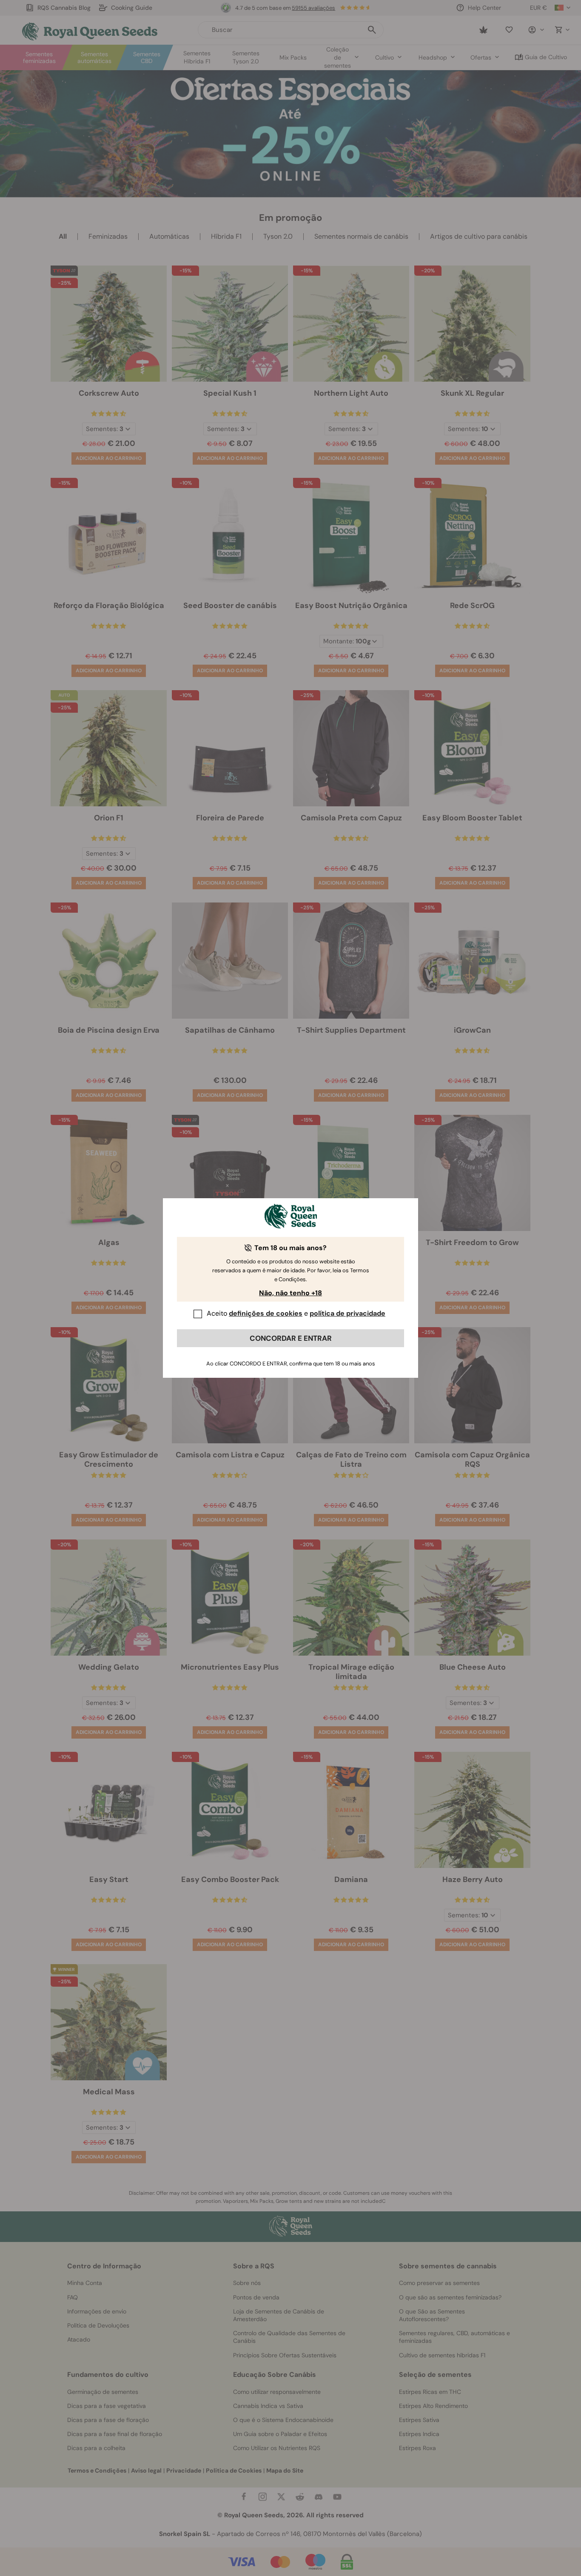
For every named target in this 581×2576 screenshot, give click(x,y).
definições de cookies (266, 1313)
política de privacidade (347, 1313)
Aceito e (296, 1313)
